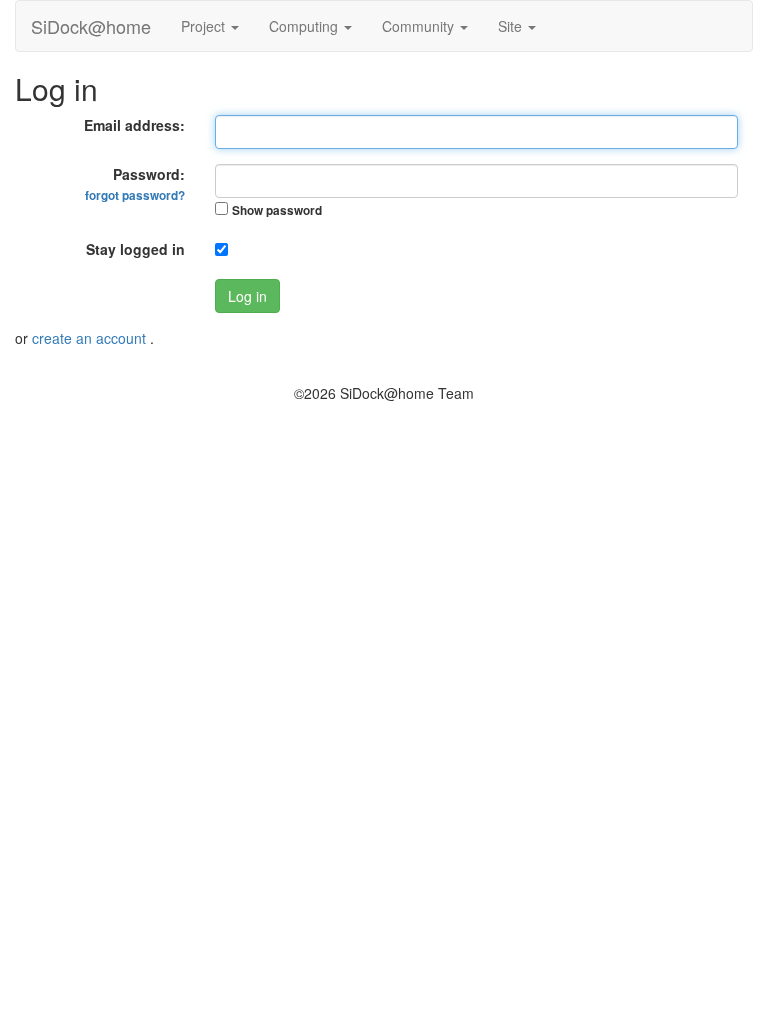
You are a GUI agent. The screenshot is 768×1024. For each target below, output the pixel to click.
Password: (135, 184)
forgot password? (135, 195)
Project (205, 26)
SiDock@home (91, 26)
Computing (305, 26)
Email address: (134, 125)
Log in (247, 296)
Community (420, 26)
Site (512, 26)
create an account (91, 338)
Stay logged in (135, 249)
